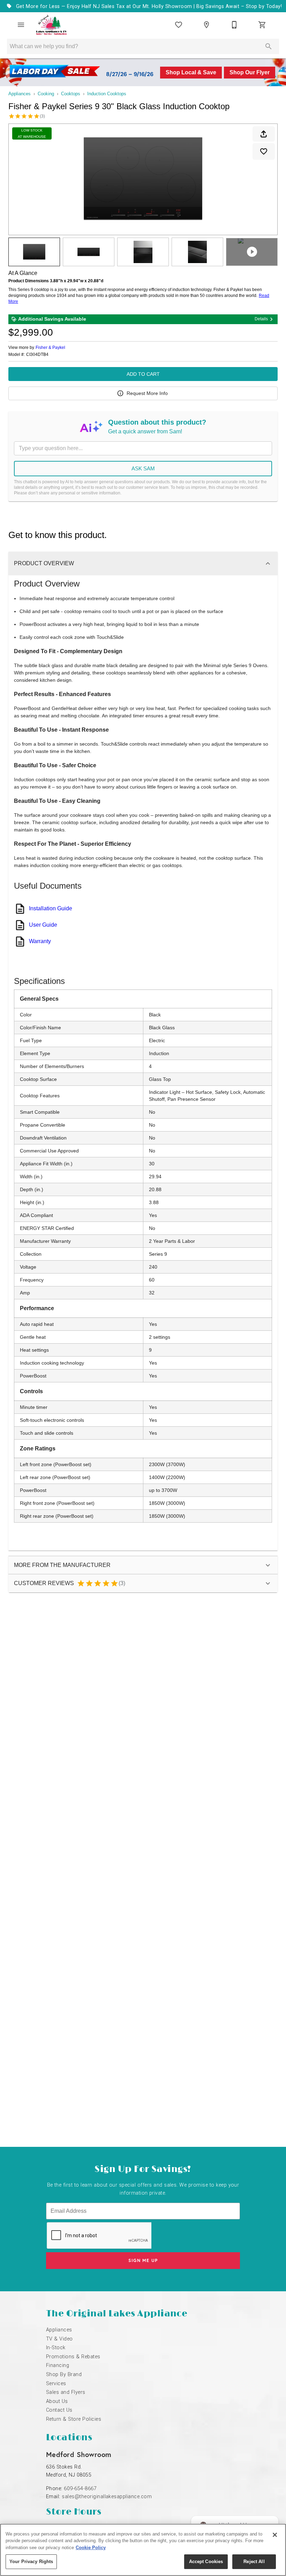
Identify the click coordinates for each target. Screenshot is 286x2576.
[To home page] (51, 25)
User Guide (43, 925)
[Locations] (206, 25)
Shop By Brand (64, 2375)
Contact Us (59, 2410)
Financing (58, 2365)
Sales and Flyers (66, 2392)
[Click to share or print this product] (264, 134)
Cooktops (71, 94)
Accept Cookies (206, 2562)
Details (261, 319)
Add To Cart (143, 374)
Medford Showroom (79, 2454)
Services (56, 2384)
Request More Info (147, 393)
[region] (143, 2550)
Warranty (40, 941)
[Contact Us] (234, 25)
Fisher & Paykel (50, 348)
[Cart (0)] (262, 25)
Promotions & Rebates (73, 2357)
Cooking (46, 94)
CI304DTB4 (37, 355)
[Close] (275, 2535)
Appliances (20, 94)
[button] (21, 25)
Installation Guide (51, 908)
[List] (179, 25)
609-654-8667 (80, 2489)
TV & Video (59, 2339)
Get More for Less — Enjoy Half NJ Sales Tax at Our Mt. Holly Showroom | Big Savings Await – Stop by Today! (148, 6)
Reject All (254, 2562)
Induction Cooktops (107, 94)
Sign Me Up (143, 2260)
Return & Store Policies (74, 2419)
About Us (57, 2401)
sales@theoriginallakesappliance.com (107, 2497)
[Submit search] (269, 46)
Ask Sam (143, 468)
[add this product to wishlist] (264, 151)
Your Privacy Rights (31, 2562)
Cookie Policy (91, 2548)
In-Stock (56, 2348)
